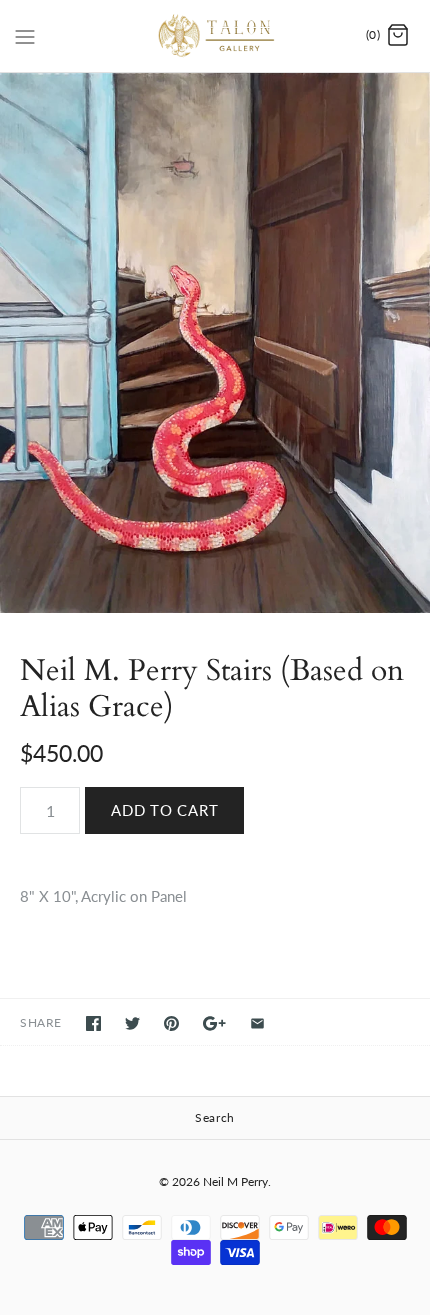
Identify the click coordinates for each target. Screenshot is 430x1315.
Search (215, 1117)
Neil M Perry (235, 1181)
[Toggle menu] (25, 35)
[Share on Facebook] (93, 1023)
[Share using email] (257, 1023)
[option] (215, 343)
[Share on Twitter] (132, 1023)
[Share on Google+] (214, 1023)
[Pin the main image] (171, 1023)
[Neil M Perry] (215, 36)
